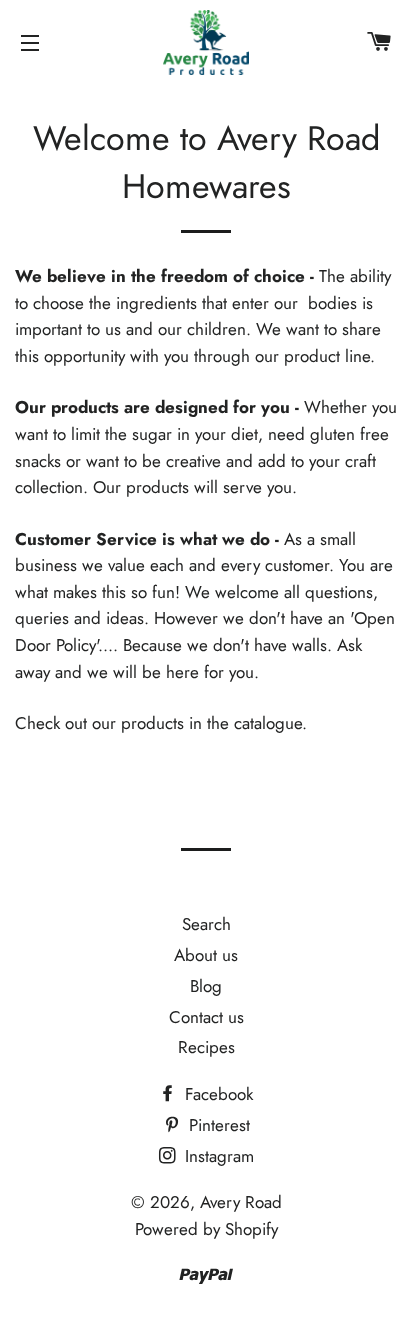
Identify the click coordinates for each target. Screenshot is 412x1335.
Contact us (206, 1017)
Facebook (216, 1094)
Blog (206, 986)
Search (206, 924)
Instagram (217, 1156)
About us (206, 955)
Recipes (206, 1047)
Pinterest (217, 1125)
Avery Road (241, 1202)
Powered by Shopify (206, 1229)
